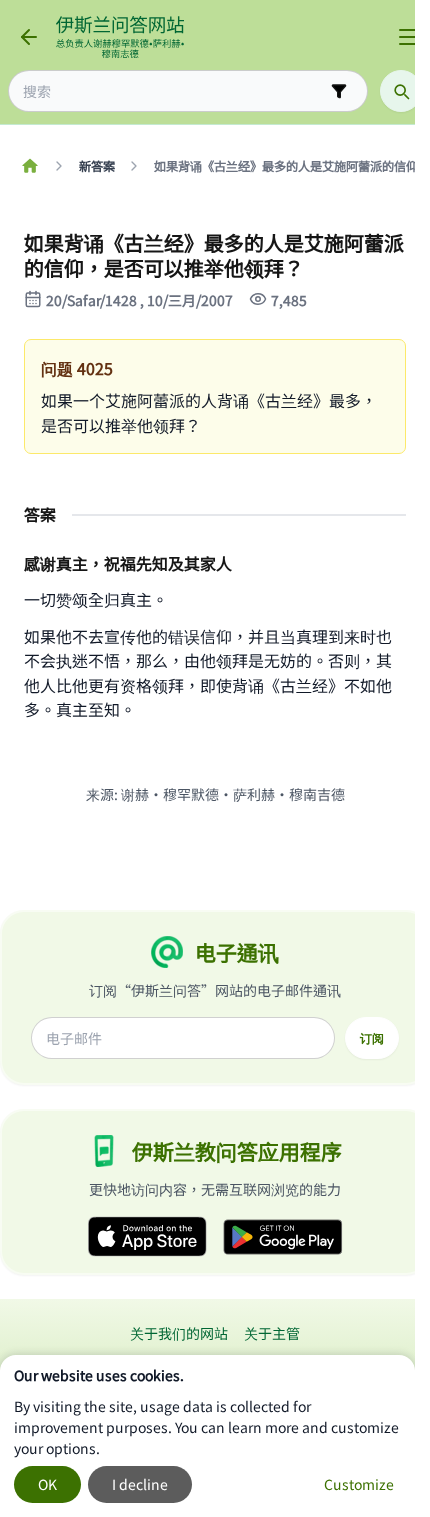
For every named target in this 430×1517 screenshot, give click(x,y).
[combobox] (174, 91)
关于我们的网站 (179, 1333)
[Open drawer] (408, 37)
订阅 (372, 1038)
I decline (140, 1484)
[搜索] (401, 91)
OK (47, 1484)
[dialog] (207, 1436)
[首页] (29, 166)
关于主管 (272, 1333)
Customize (359, 1484)
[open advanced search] (339, 91)
